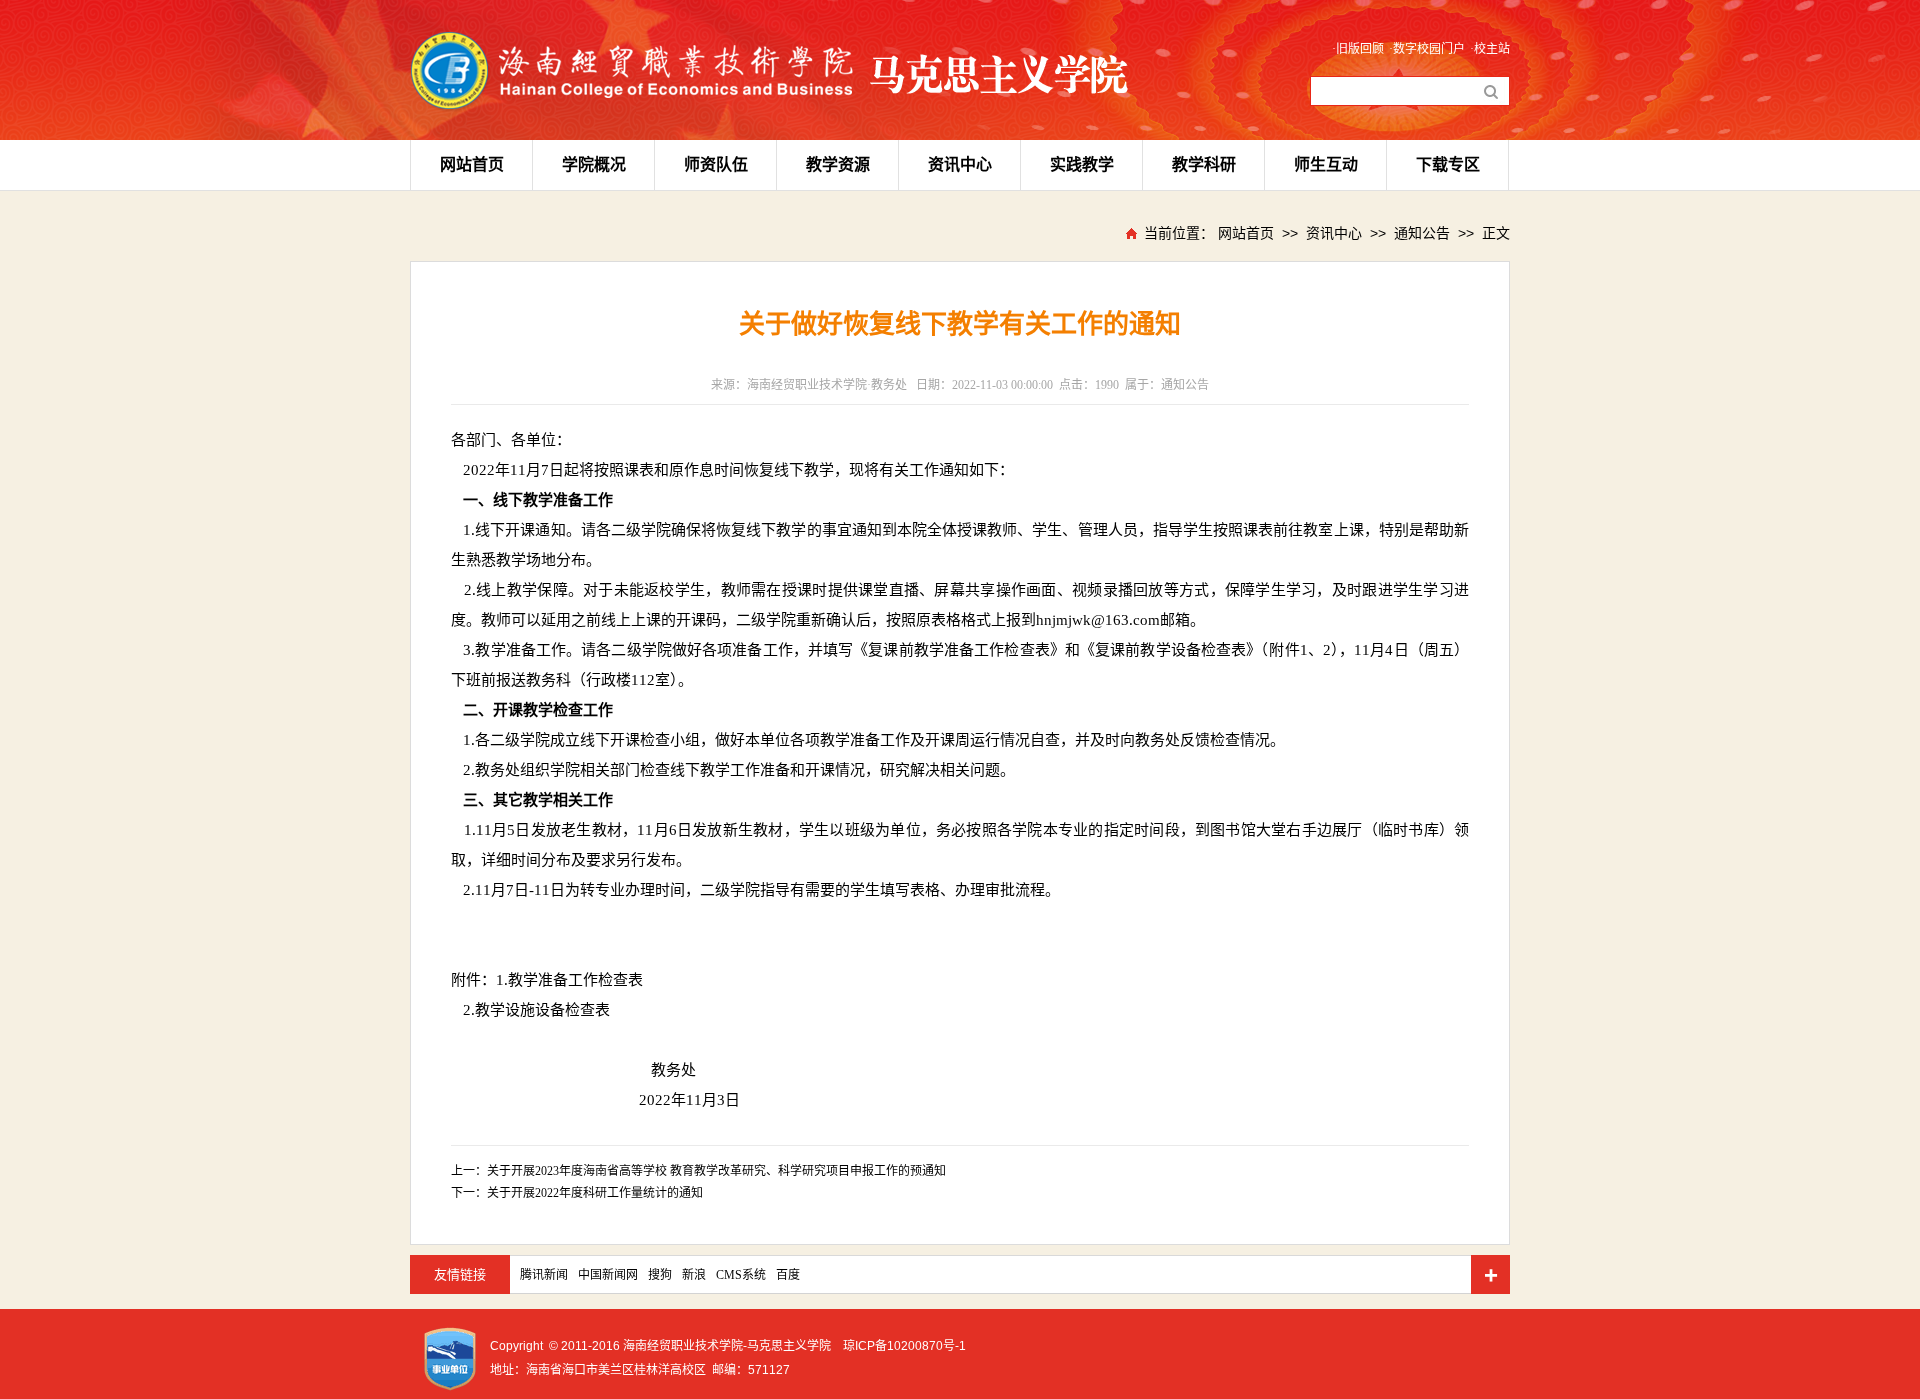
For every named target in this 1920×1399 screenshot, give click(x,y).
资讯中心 (960, 164)
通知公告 (1422, 233)
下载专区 (1448, 164)
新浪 (694, 1275)
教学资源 (838, 164)
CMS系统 (741, 1275)
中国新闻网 (608, 1275)
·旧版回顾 (1358, 49)
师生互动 (1326, 164)
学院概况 (594, 164)
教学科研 (1204, 164)
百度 (788, 1275)
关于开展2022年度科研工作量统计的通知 (595, 1193)
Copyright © (524, 1346)
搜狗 (660, 1275)
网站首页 (472, 164)
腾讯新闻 (544, 1275)
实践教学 (1082, 164)
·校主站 (1490, 49)
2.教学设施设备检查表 (536, 1010)
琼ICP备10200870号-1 (904, 1346)
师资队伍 (716, 164)
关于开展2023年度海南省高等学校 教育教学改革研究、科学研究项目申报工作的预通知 (716, 1171)
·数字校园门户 (1427, 49)
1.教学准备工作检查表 (569, 980)
